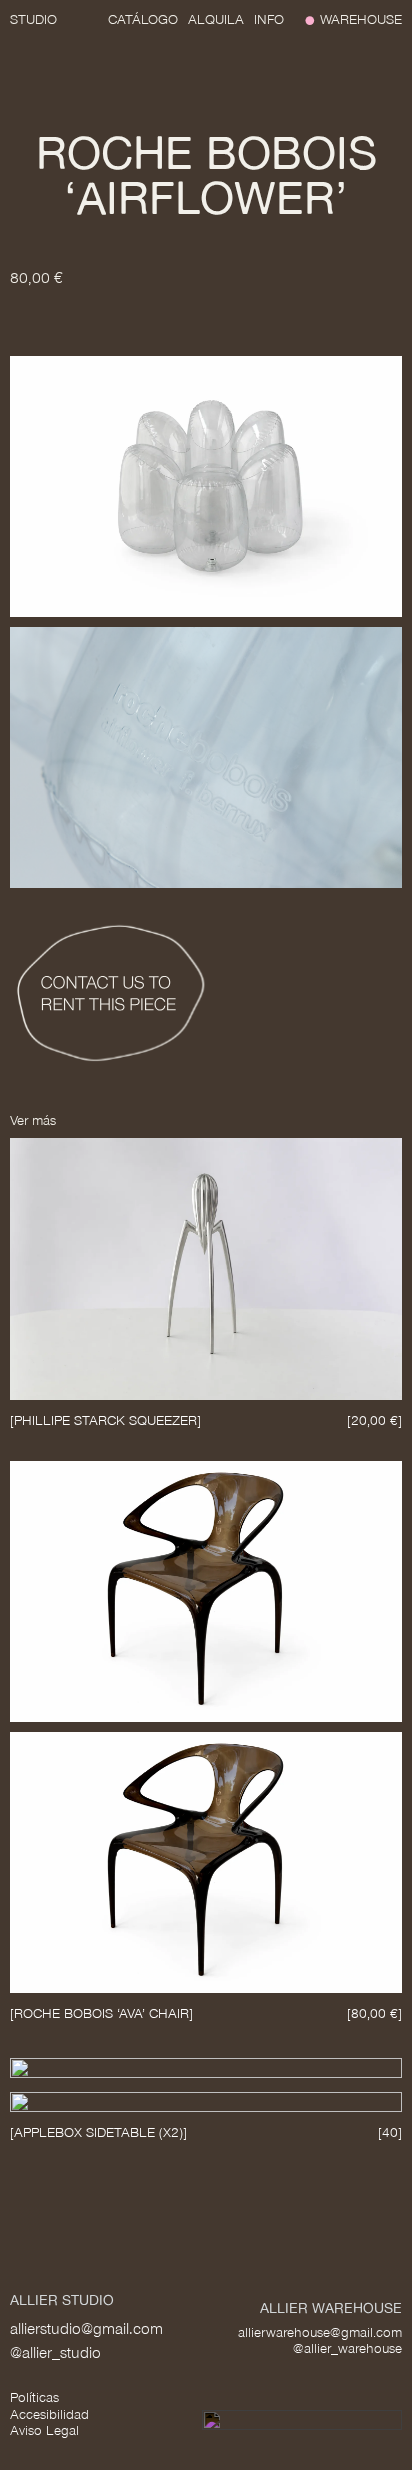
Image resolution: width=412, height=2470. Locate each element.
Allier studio (62, 2299)
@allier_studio (55, 2352)
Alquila (216, 19)
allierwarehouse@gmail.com (320, 2332)
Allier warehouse (331, 2307)
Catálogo (143, 19)
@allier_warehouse (347, 2348)
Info (269, 19)
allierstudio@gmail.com (86, 2328)
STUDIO (33, 19)
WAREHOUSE (361, 19)
